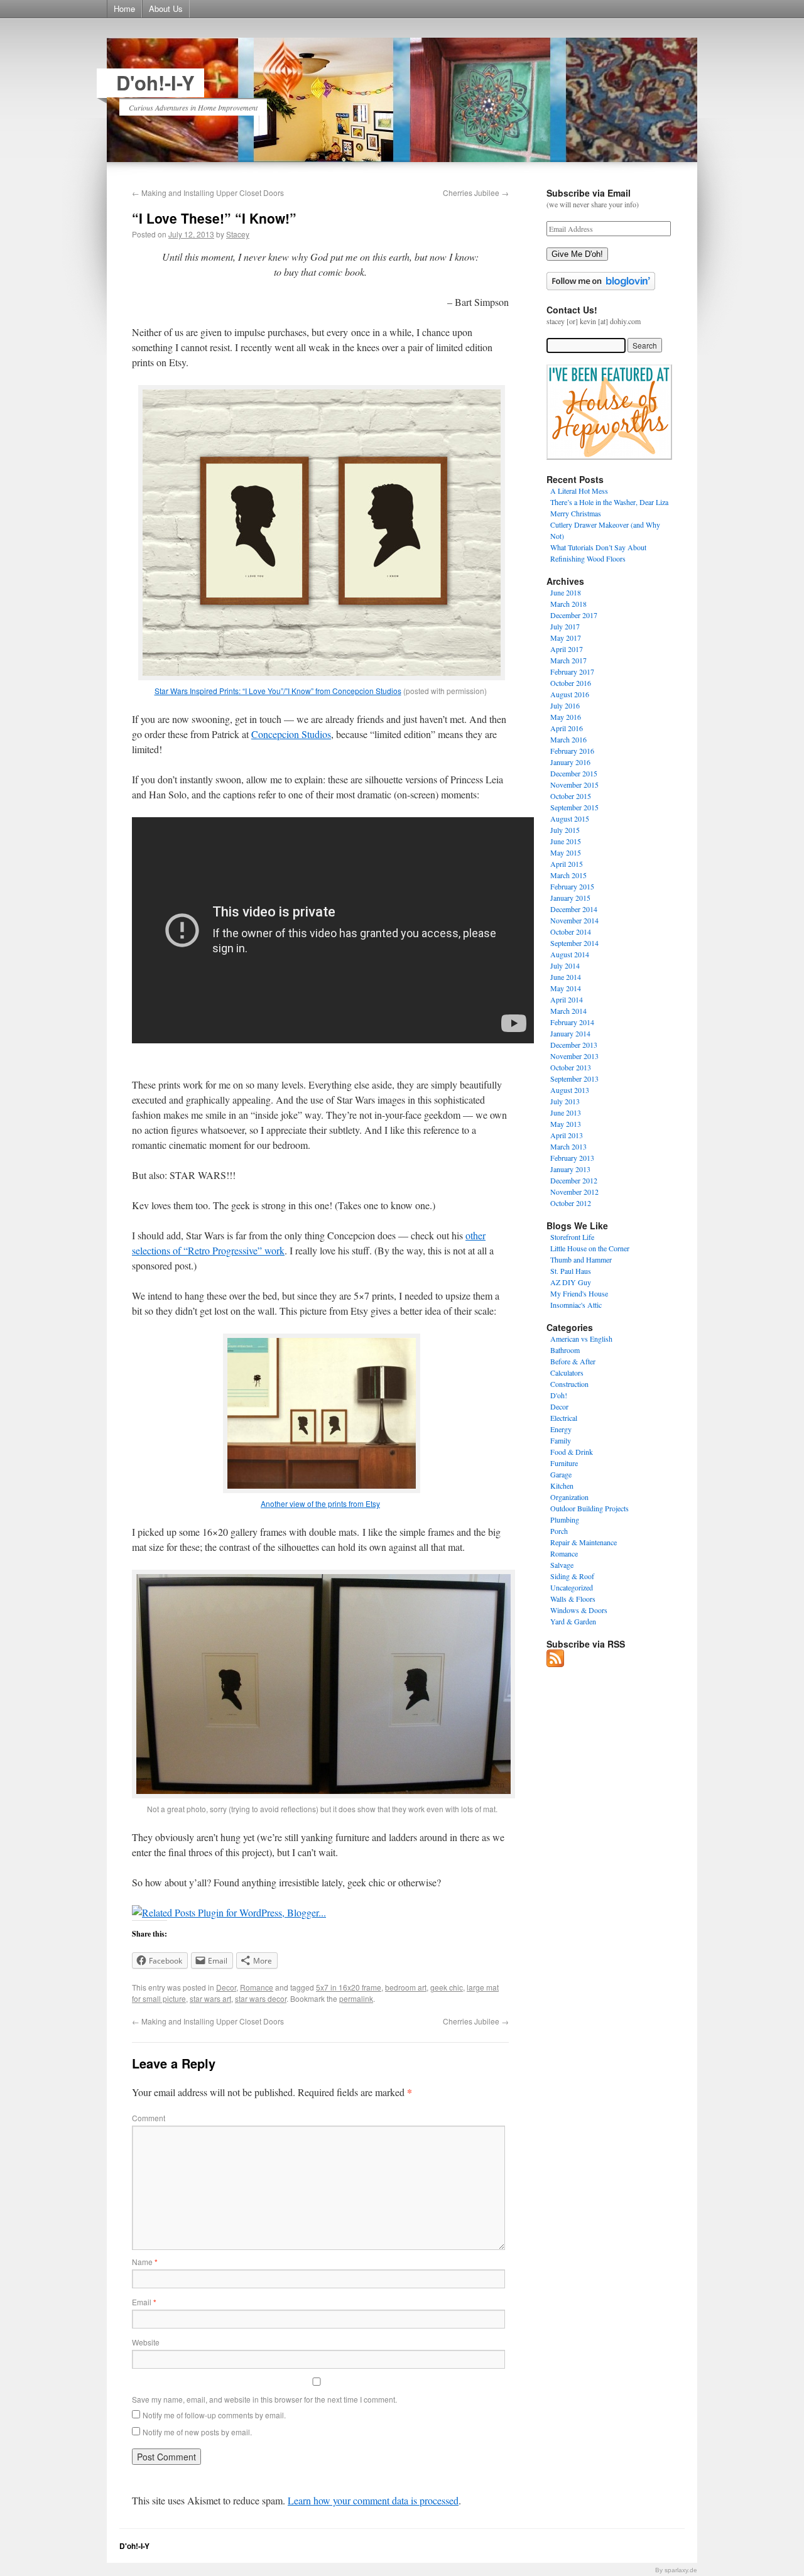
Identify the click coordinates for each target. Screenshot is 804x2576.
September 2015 (574, 807)
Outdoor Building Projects (589, 1508)
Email (144, 2302)
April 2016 (567, 728)
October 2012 (571, 1203)
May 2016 (566, 717)
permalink (356, 1998)
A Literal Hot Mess (579, 491)
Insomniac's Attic (576, 1305)
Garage (561, 1474)
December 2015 (574, 773)
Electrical (564, 1418)
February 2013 (572, 1158)
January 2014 (570, 1033)
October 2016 (571, 683)
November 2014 (574, 920)
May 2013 (566, 1124)
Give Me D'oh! (577, 254)
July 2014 (565, 965)
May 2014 (566, 988)
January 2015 (570, 898)
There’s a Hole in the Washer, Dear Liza (609, 502)
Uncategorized (572, 1587)
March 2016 (568, 739)
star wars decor (261, 1998)
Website (146, 2342)
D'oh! (559, 1395)
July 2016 (565, 705)
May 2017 (566, 638)
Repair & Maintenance (584, 1542)
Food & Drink (572, 1452)
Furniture (564, 1463)
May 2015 (566, 852)
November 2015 (574, 785)
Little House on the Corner (590, 1248)
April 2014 (567, 999)
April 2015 (567, 864)
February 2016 (572, 751)
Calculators (567, 1372)
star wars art (210, 1998)
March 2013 (568, 1146)
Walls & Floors (573, 1599)
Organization (569, 1497)
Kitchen (562, 1486)
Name (145, 2262)
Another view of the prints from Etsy (320, 1503)
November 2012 (574, 1192)
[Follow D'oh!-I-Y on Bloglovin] (601, 287)
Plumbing (565, 1519)
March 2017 (568, 660)
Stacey (238, 234)
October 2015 (571, 796)
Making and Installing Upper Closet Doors (208, 193)
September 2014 (574, 943)
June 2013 (566, 1112)
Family (561, 1440)
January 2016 (570, 762)
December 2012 (574, 1180)
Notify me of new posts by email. (197, 2432)
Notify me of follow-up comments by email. (214, 2415)
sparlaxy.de (681, 2570)
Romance (257, 1987)
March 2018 (568, 604)
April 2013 (567, 1135)
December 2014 (574, 909)
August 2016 (570, 694)
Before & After (573, 1361)
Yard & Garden (573, 1621)
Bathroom (565, 1350)
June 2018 (566, 592)
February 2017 (572, 671)
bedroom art (406, 1987)
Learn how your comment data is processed (373, 2500)
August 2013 (570, 1090)
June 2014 (566, 977)
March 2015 (568, 875)
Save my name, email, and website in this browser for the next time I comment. (264, 2399)
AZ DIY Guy (571, 1282)
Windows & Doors (579, 1610)
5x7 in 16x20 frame (349, 1987)
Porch (559, 1531)
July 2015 (565, 830)
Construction (569, 1384)
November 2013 (574, 1056)
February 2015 (572, 886)
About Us (166, 8)
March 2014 (568, 1011)
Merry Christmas (576, 513)
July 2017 (565, 626)
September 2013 (574, 1079)
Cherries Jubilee (476, 193)
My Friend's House (579, 1293)
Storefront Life (572, 1237)
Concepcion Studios (291, 734)
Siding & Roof (572, 1576)
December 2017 (574, 615)
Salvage (562, 1565)
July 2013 (565, 1101)
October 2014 (571, 932)
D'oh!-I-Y (155, 83)
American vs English (581, 1339)
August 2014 (570, 954)
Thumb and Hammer (581, 1259)
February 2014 (572, 1022)
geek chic (447, 1987)
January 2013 (570, 1169)
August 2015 (570, 818)
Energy (561, 1429)
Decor (226, 1987)
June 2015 (566, 841)
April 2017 (567, 649)
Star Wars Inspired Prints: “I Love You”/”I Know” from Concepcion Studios (278, 691)
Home (124, 8)
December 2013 (574, 1045)
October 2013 (571, 1067)
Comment (149, 2118)
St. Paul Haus (571, 1271)
